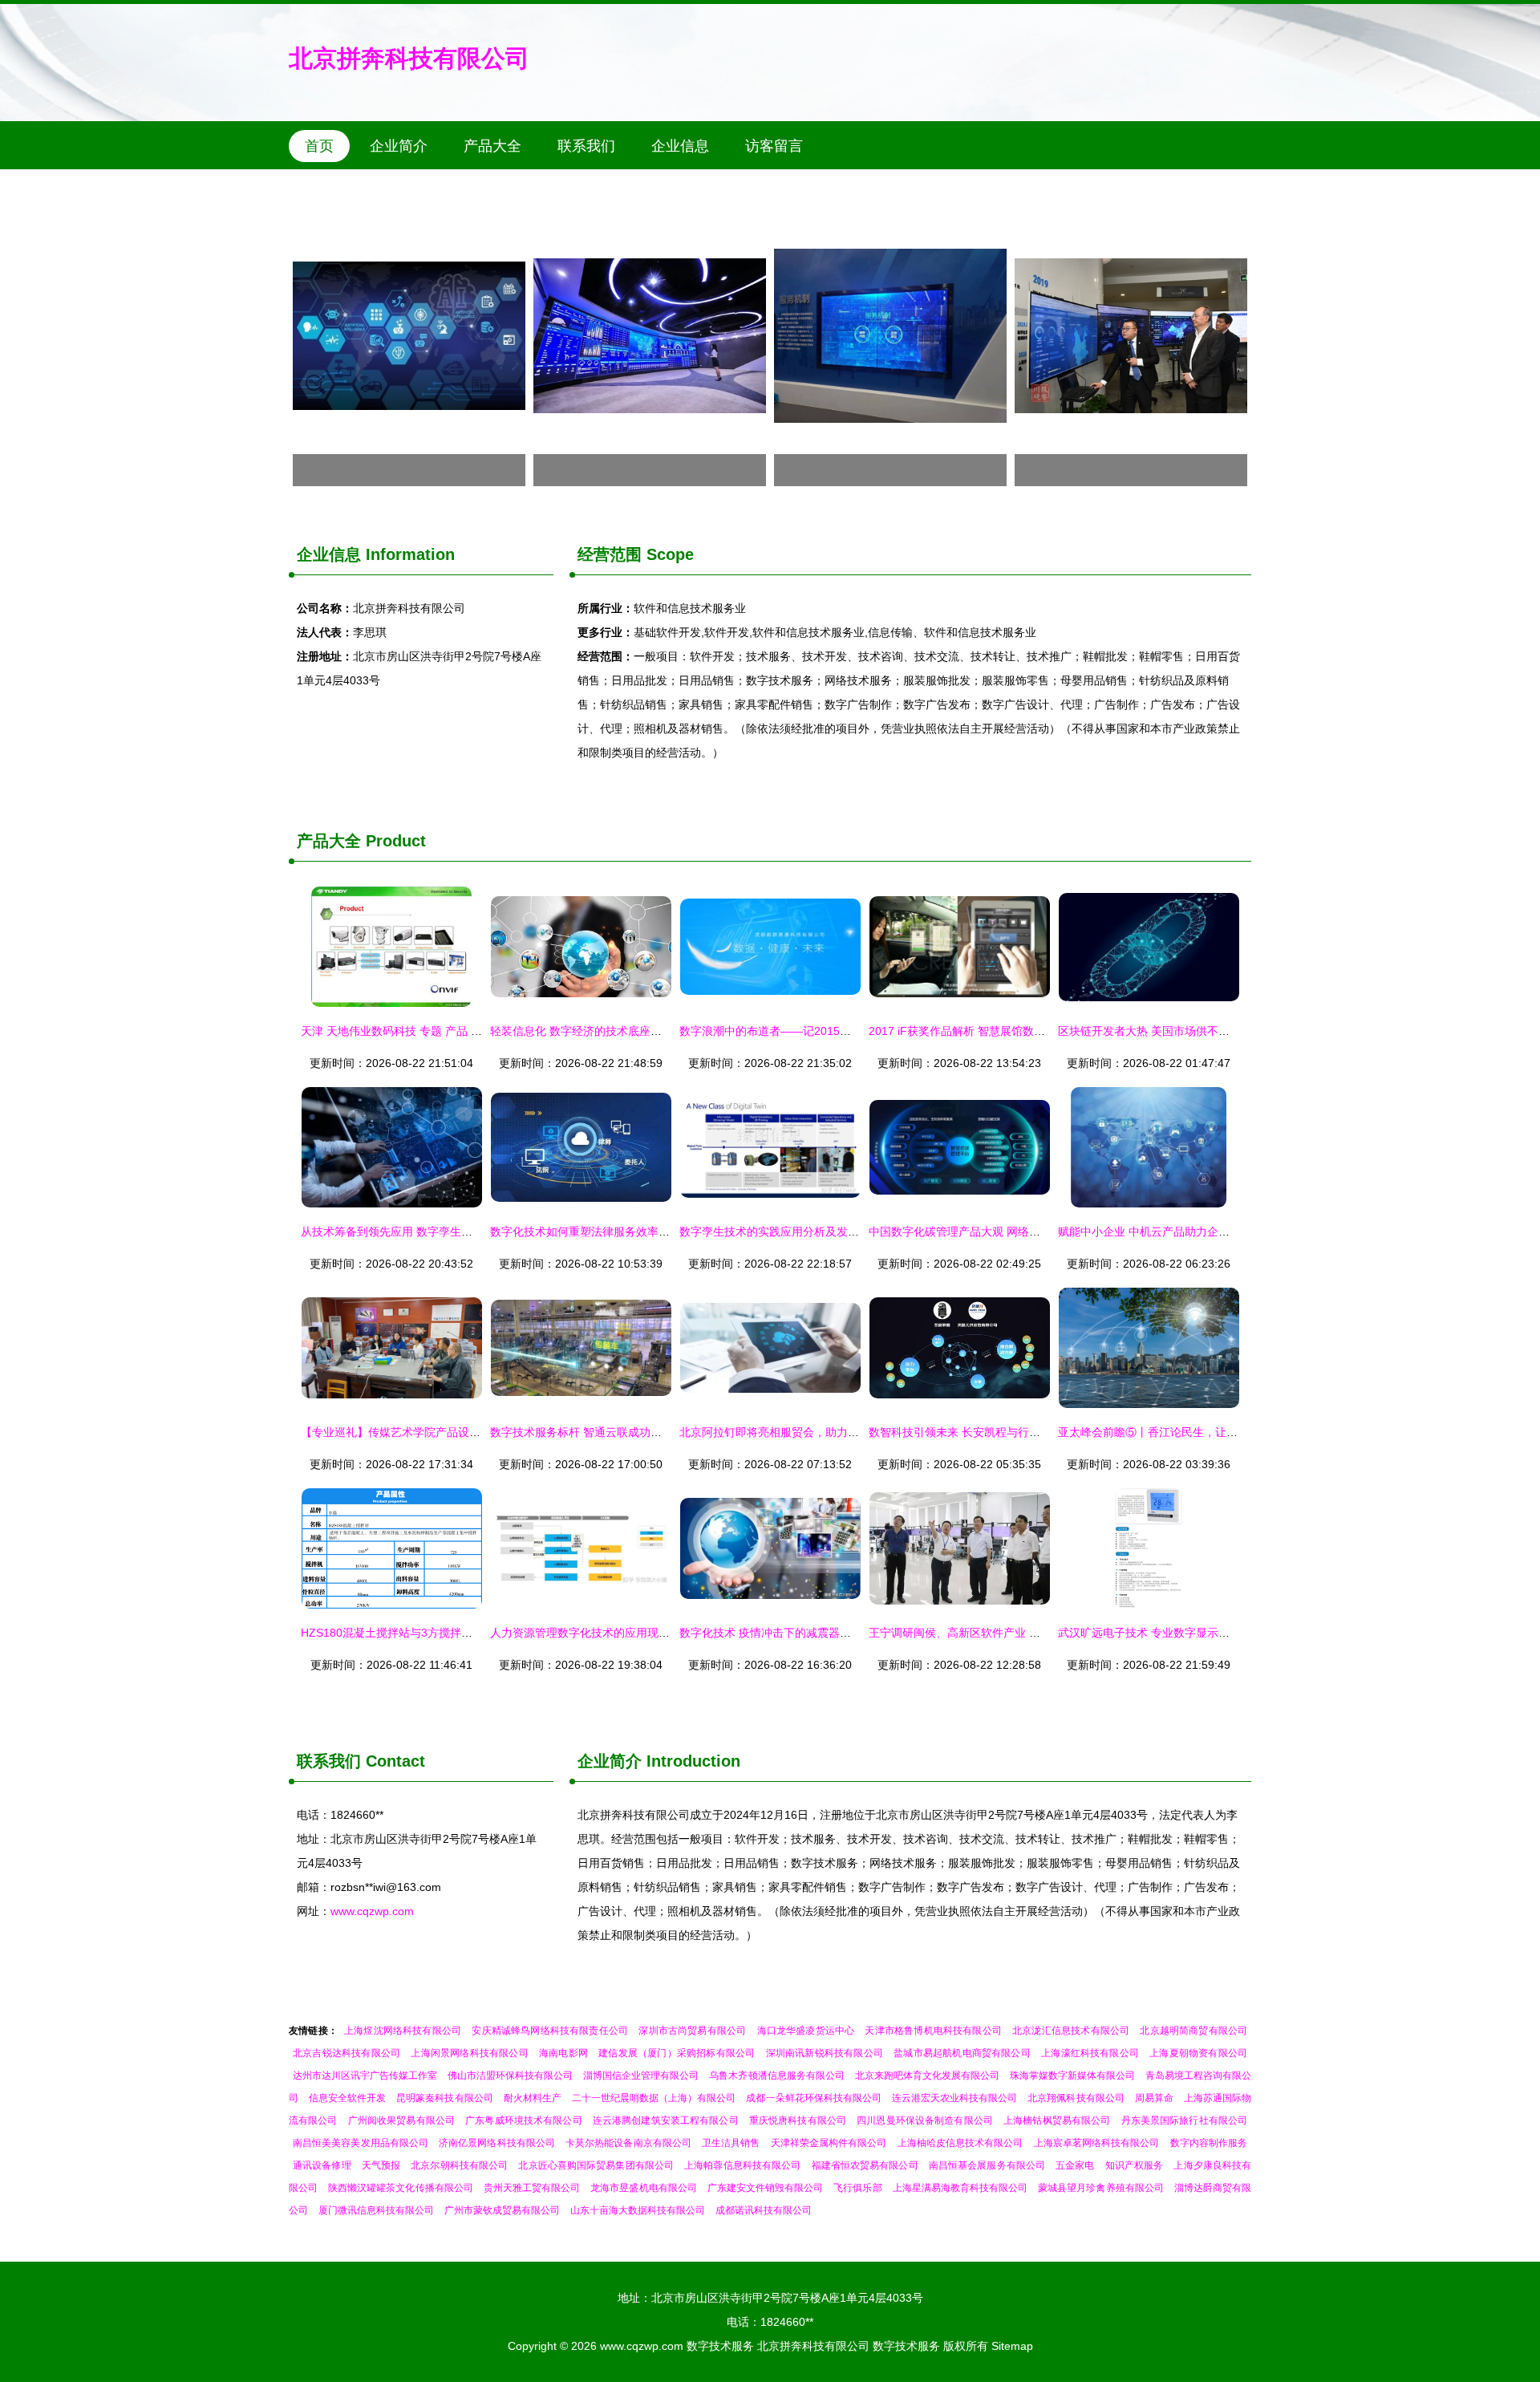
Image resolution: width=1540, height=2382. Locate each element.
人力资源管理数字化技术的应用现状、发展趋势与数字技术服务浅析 (659, 1633)
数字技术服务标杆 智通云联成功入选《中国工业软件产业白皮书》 (654, 1432)
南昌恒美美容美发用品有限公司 (361, 2143)
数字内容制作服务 (1209, 2143)
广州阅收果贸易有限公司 (401, 2120)
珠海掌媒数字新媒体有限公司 (1072, 2076)
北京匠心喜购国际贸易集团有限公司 (596, 2165)
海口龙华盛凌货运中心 (806, 2031)
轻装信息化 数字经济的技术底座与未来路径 (598, 1031)
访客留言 (774, 146)
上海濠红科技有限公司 (1090, 2053)
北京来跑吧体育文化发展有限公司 (927, 2076)
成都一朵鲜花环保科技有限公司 (813, 2098)
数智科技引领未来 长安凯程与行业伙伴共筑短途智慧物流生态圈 (1027, 1432)
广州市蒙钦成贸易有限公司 (502, 2210)
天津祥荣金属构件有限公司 (829, 2143)
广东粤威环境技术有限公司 (524, 2120)
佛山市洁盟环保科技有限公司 (510, 2076)
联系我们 (586, 146)
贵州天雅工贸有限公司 (532, 2188)
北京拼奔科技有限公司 (409, 58)
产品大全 (492, 146)
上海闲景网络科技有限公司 (469, 2053)
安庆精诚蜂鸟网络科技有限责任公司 (550, 2031)
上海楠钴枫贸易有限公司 (1057, 2120)
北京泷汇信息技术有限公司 (1071, 2031)
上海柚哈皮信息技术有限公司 (960, 2143)
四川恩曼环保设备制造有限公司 (925, 2120)
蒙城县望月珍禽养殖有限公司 (1101, 2188)
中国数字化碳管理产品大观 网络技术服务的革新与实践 (1005, 1232)
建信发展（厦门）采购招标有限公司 (677, 2053)
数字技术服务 (720, 2346)
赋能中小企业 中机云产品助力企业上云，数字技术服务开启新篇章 (1222, 1232)
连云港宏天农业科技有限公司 (954, 2098)
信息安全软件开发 (347, 2098)
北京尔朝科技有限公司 (459, 2165)
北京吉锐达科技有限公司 (346, 2053)
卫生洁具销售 (731, 2143)
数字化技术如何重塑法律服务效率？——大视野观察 (619, 1232)
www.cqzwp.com (372, 1911)
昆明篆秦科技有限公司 (444, 2098)
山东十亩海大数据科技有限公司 (638, 2210)
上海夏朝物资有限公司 (1198, 2053)
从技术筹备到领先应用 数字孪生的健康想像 (409, 1232)
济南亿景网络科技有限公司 (497, 2143)
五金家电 (1075, 2165)
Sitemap (1012, 2346)
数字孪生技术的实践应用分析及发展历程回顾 (792, 1232)
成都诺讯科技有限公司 (764, 2210)
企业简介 (399, 146)
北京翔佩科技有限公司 (1076, 2098)
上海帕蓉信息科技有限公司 (742, 2165)
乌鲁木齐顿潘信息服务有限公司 (776, 2076)
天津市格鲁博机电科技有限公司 (933, 2031)
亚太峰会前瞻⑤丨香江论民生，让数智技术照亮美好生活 (1198, 1432)
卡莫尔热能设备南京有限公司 (628, 2143)
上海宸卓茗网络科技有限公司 (1097, 2143)
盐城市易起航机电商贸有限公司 (962, 2053)
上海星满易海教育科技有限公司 (960, 2188)
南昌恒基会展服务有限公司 (987, 2165)
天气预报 (381, 2165)
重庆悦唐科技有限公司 (798, 2120)
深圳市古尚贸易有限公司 (692, 2031)
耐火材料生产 (533, 2098)
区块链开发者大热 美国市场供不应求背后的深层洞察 (1189, 1031)
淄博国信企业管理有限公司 (641, 2076)
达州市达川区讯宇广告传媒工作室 (365, 2076)
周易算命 (1154, 2098)
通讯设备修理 (322, 2165)
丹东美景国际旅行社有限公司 (1185, 2120)
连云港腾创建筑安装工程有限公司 (666, 2120)
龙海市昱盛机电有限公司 (643, 2188)
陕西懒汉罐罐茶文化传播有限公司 (401, 2188)
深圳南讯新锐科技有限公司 (825, 2053)
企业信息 (680, 146)
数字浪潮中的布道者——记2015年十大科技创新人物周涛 (821, 1031)
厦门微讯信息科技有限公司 (376, 2210)
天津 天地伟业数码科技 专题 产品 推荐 (397, 1031)
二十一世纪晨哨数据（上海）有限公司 (654, 2098)
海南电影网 (563, 2053)
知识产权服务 (1135, 2165)
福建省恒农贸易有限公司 (865, 2165)
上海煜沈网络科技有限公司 (403, 2031)
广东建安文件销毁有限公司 (766, 2188)
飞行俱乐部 (857, 2188)
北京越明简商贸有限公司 (1193, 2031)
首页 (319, 146)
